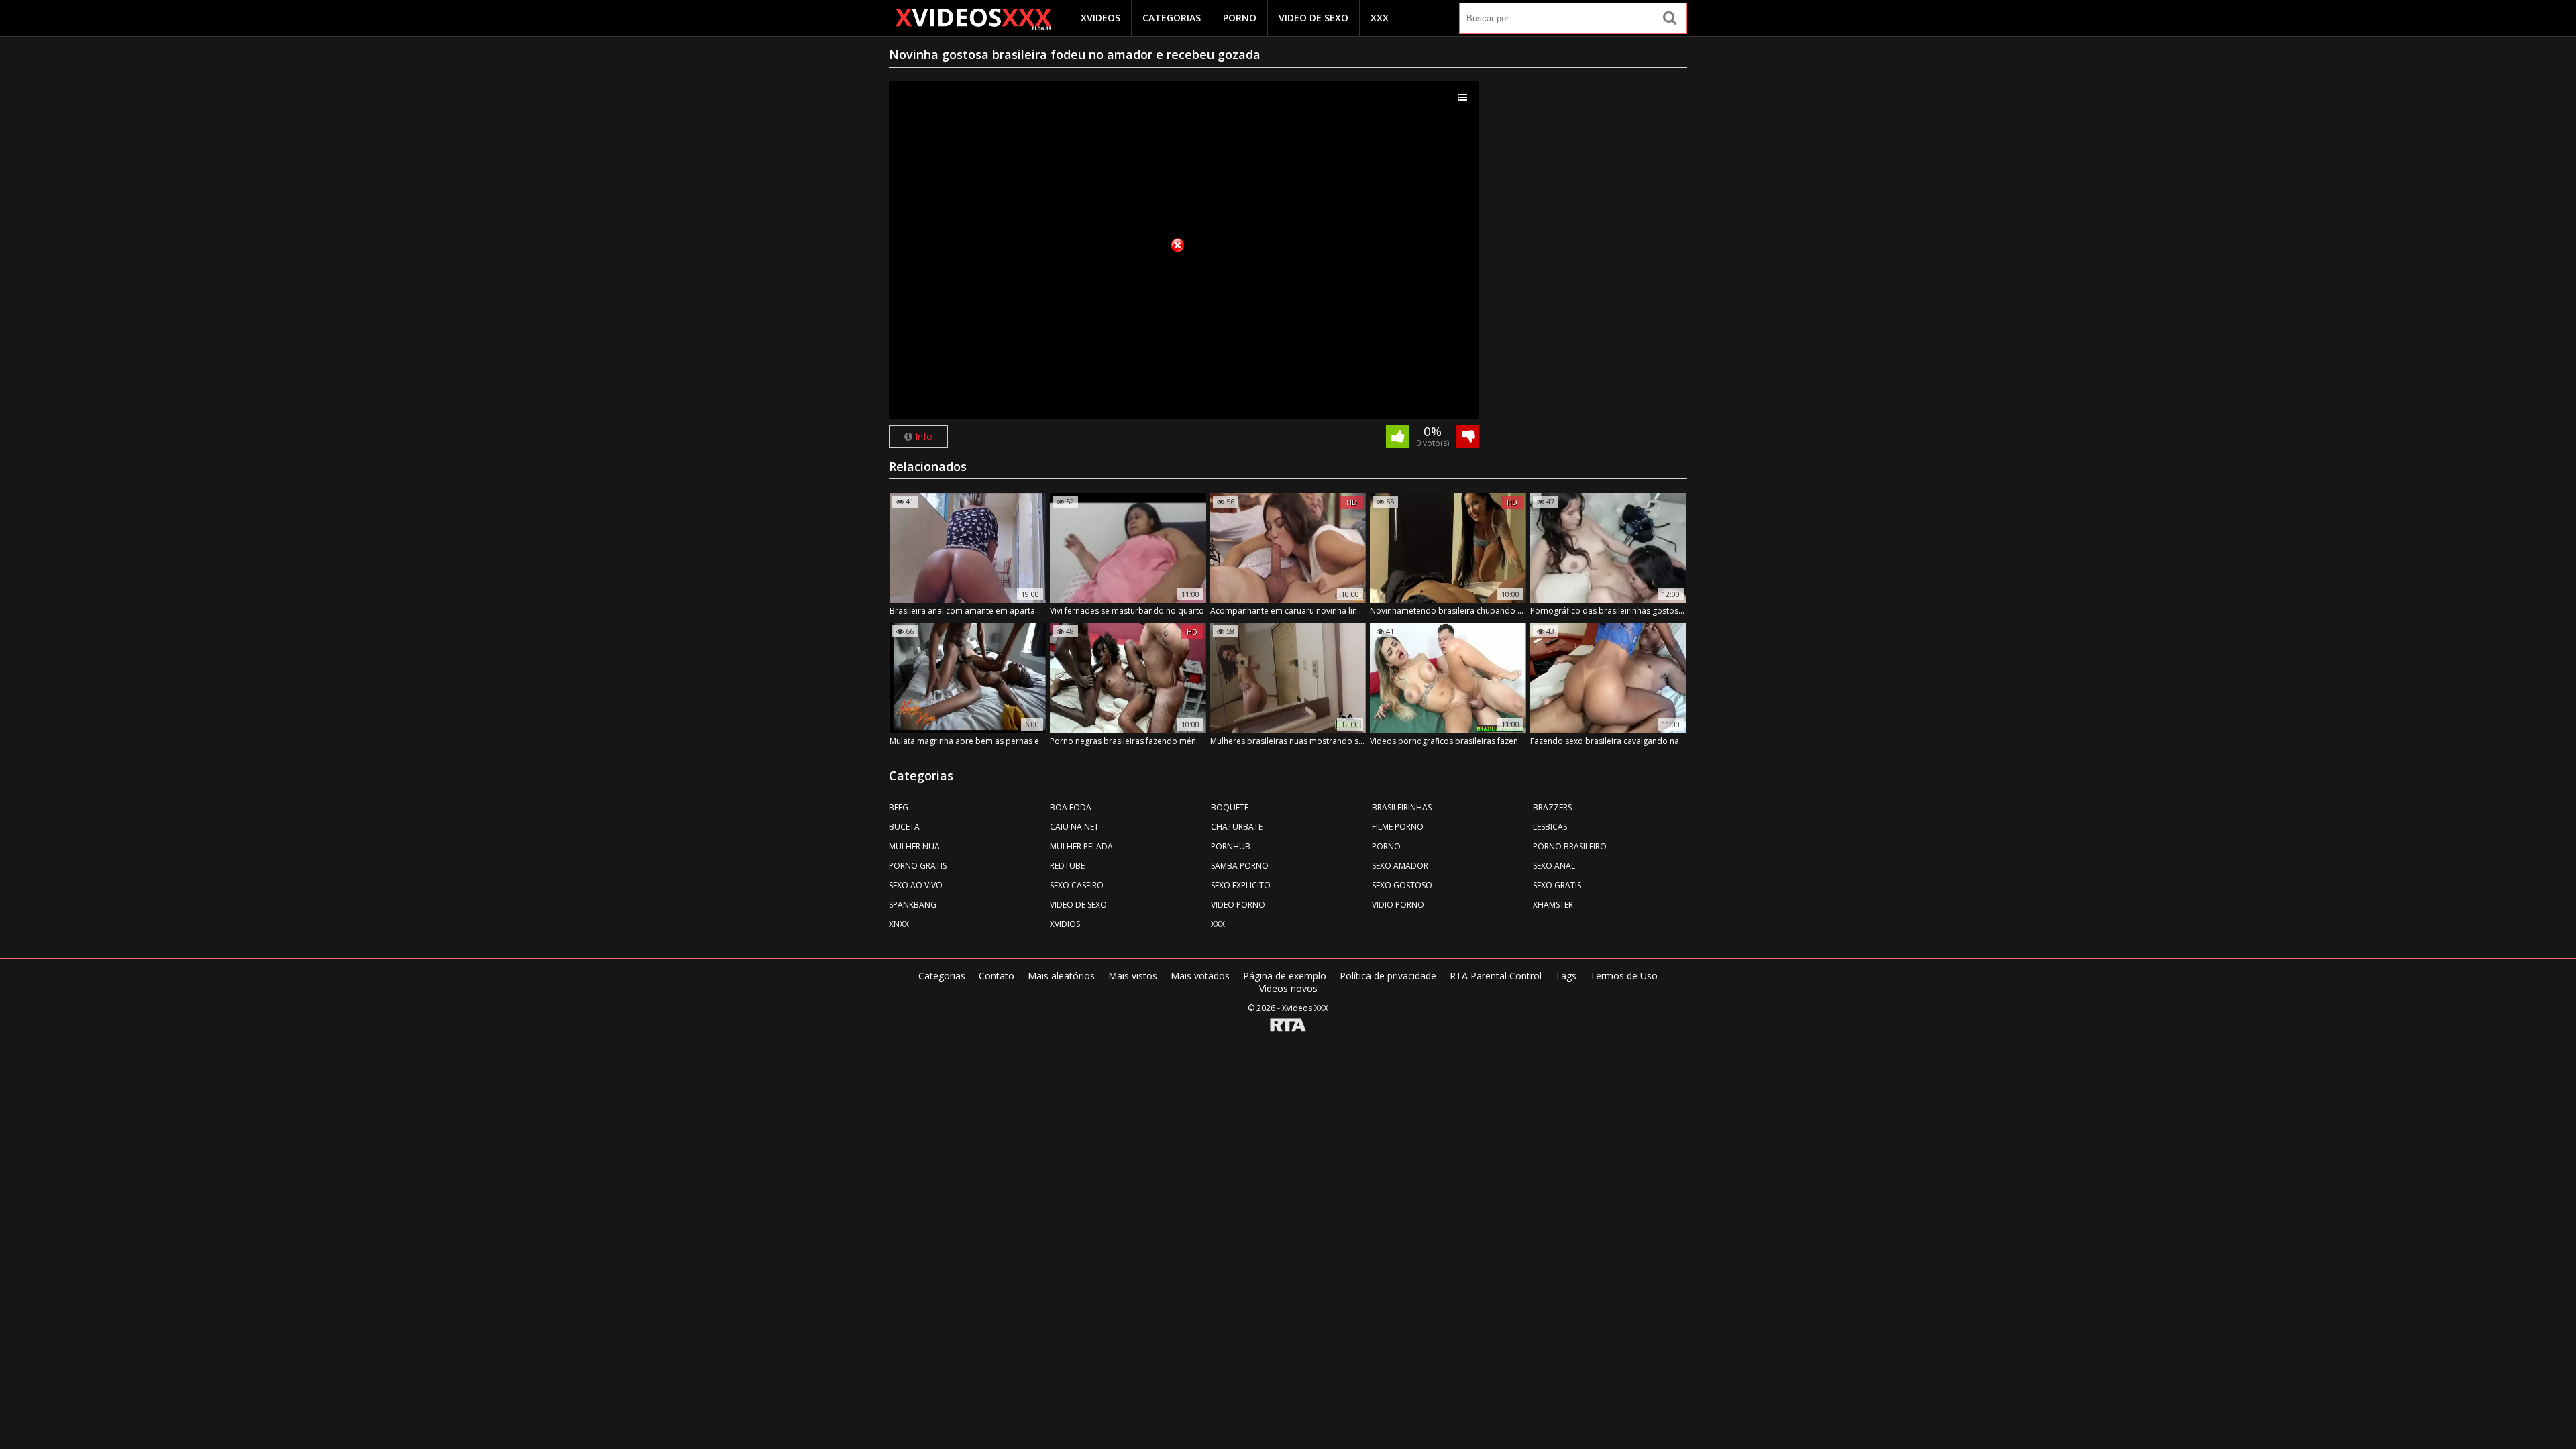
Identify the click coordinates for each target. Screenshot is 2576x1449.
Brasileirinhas (1402, 807)
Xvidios (1065, 924)
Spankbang (913, 905)
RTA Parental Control (1496, 976)
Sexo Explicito (1241, 885)
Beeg (899, 807)
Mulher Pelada (1081, 846)
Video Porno (1238, 905)
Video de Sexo (1313, 18)
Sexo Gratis (1557, 885)
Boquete (1230, 807)
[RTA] (1288, 1026)
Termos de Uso (1624, 976)
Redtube (1067, 866)
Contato (997, 976)
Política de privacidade (1388, 976)
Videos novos (1288, 988)
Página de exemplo (1285, 976)
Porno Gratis (918, 866)
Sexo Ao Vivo (916, 885)
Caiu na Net (1074, 827)
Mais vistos (1133, 976)
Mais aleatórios (1061, 976)
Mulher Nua (914, 846)
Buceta (904, 827)
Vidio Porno (1398, 905)
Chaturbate (1237, 827)
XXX (1380, 18)
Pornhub (1231, 846)
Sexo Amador (1400, 866)
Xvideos (1101, 18)
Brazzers (1552, 807)
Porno (1240, 18)
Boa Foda (1071, 807)
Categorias (1172, 18)
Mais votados (1200, 976)
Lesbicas (1550, 827)
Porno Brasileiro (1570, 846)
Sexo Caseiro (1077, 885)
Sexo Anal (1554, 866)
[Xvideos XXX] (973, 19)
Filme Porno (1398, 827)
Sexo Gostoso (1402, 885)
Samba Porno (1240, 866)
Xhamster (1553, 905)
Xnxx (899, 924)
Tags (1566, 976)
